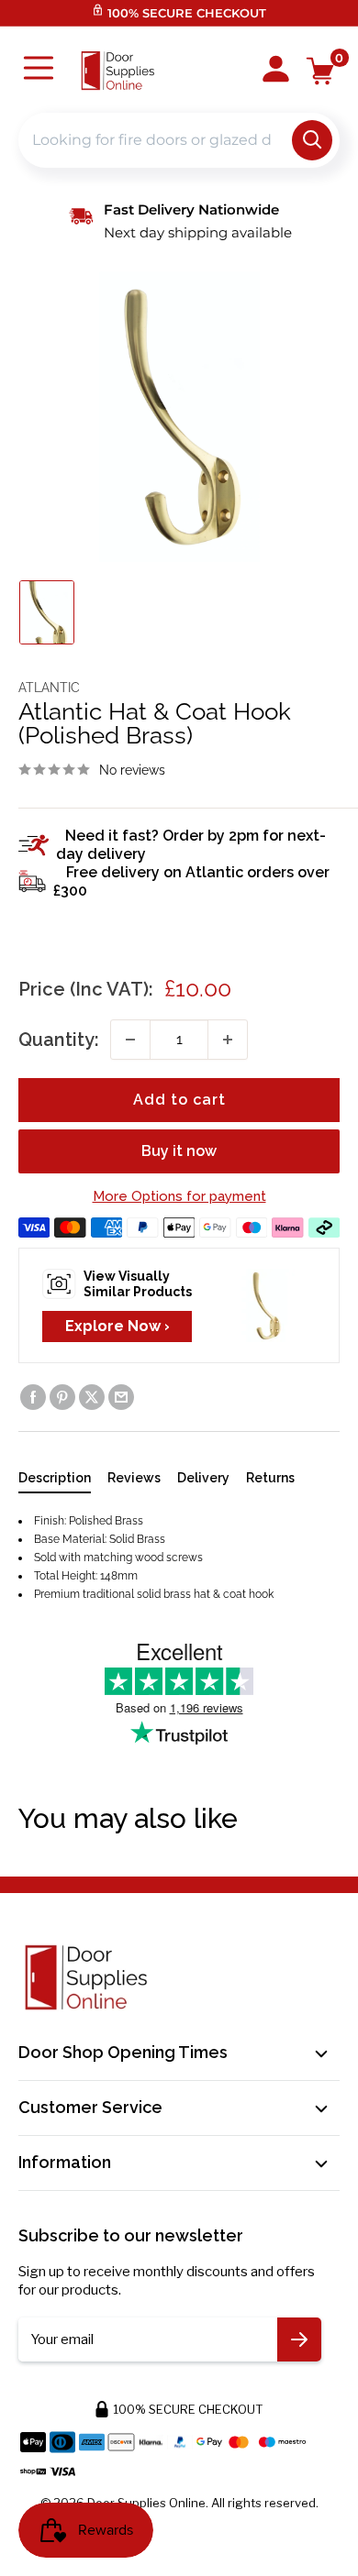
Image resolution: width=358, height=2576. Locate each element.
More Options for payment (179, 1196)
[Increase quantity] (228, 1040)
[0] (321, 71)
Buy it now (179, 1151)
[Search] (312, 140)
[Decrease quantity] (130, 1040)
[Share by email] (121, 1397)
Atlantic (49, 688)
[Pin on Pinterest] (62, 1397)
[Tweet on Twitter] (92, 1397)
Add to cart (179, 1100)
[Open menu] (39, 70)
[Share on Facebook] (33, 1397)
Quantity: (59, 1040)
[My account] (276, 71)
